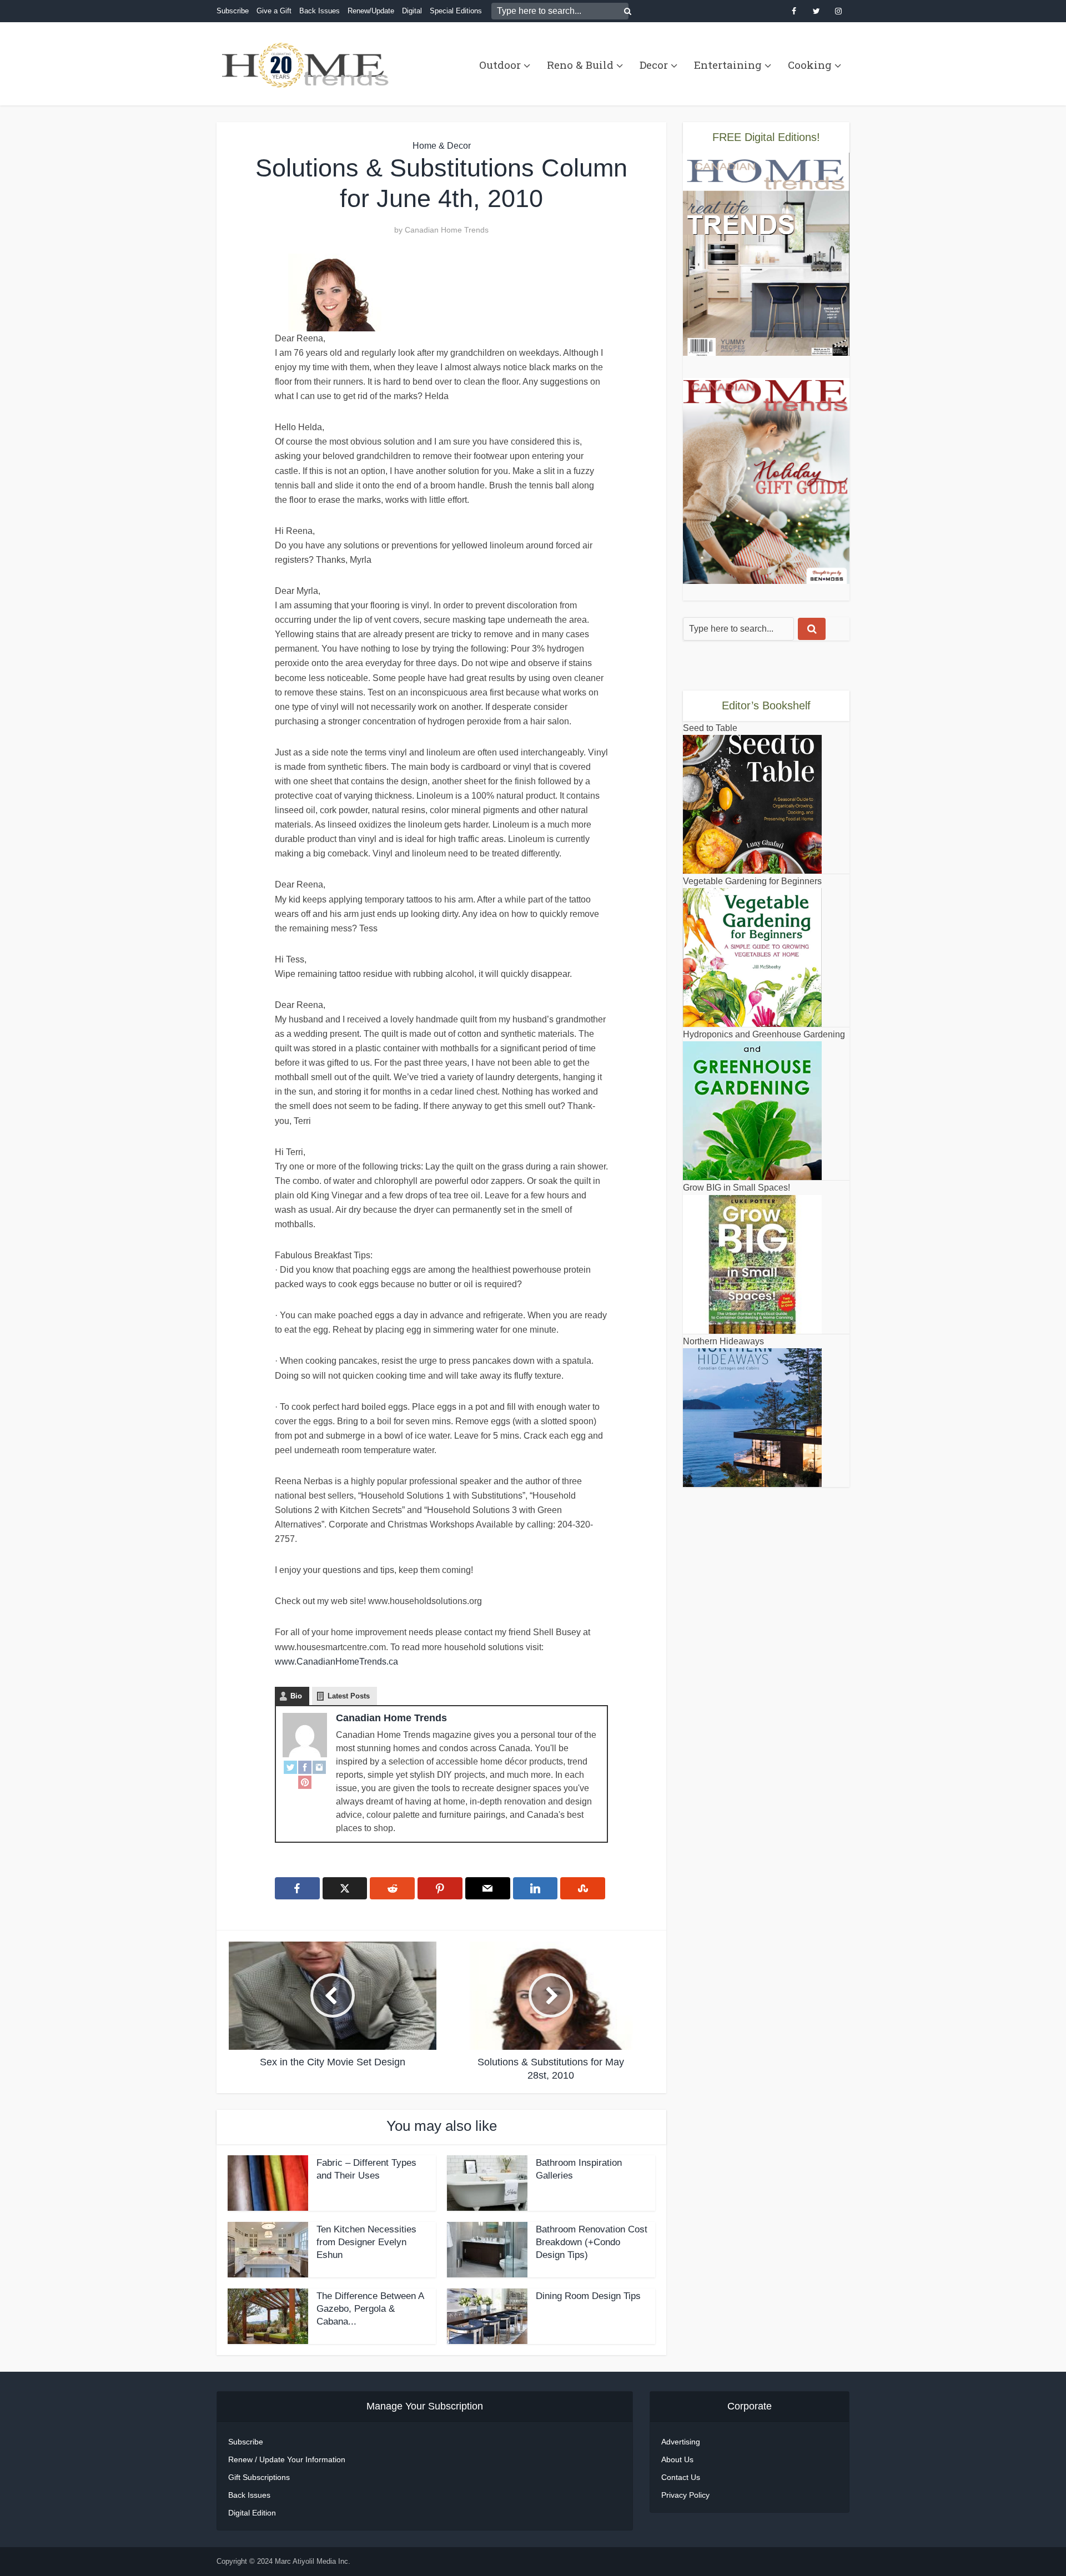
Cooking (810, 65)
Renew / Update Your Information (287, 2459)
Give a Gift (274, 11)
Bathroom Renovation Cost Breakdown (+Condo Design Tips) (592, 2242)
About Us (677, 2459)
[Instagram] (319, 1767)
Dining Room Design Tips (588, 2296)
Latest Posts (349, 1696)
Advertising (681, 2442)
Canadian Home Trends (447, 230)
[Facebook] (305, 1767)
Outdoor (500, 65)
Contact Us (681, 2477)
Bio (296, 1696)
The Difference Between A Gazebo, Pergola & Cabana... (370, 2309)
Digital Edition (252, 2513)
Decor (654, 65)
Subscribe (233, 11)
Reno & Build (580, 65)
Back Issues (320, 11)
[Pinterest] (305, 1782)
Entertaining (728, 65)
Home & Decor (442, 146)
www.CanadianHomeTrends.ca (336, 1662)
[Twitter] (290, 1767)
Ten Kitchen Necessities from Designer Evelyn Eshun (366, 2242)
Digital (412, 11)
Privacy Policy (685, 2495)
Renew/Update (371, 11)
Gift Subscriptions (259, 2477)
